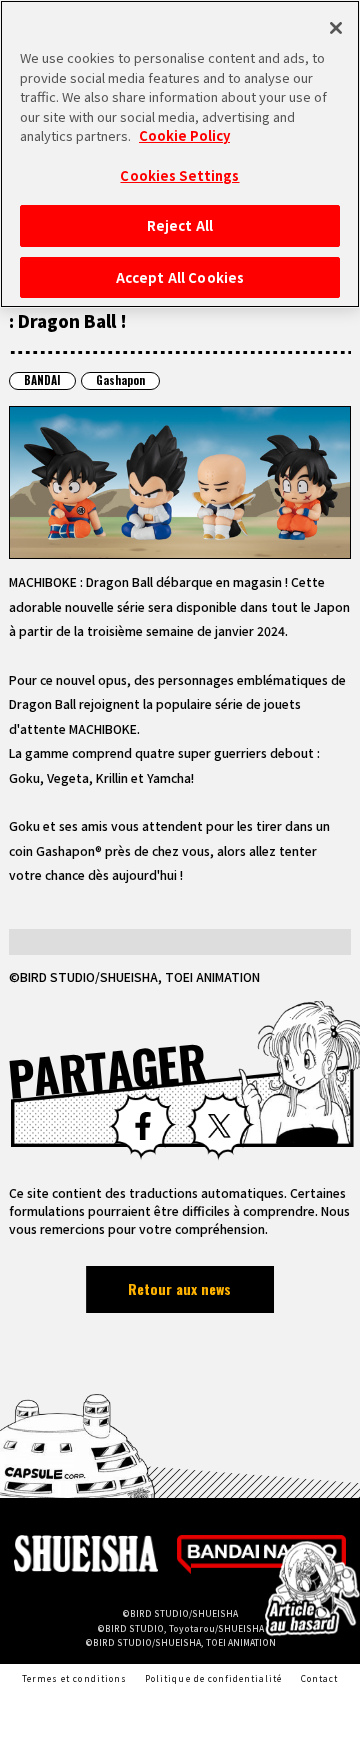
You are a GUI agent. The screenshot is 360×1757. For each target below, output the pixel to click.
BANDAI (42, 380)
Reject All (180, 225)
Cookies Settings (179, 175)
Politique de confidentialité (213, 1678)
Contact (319, 1678)
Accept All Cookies (180, 277)
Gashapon (120, 380)
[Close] (336, 28)
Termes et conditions (74, 1678)
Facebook (142, 1125)
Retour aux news (179, 1288)
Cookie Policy (184, 135)
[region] (180, 154)
